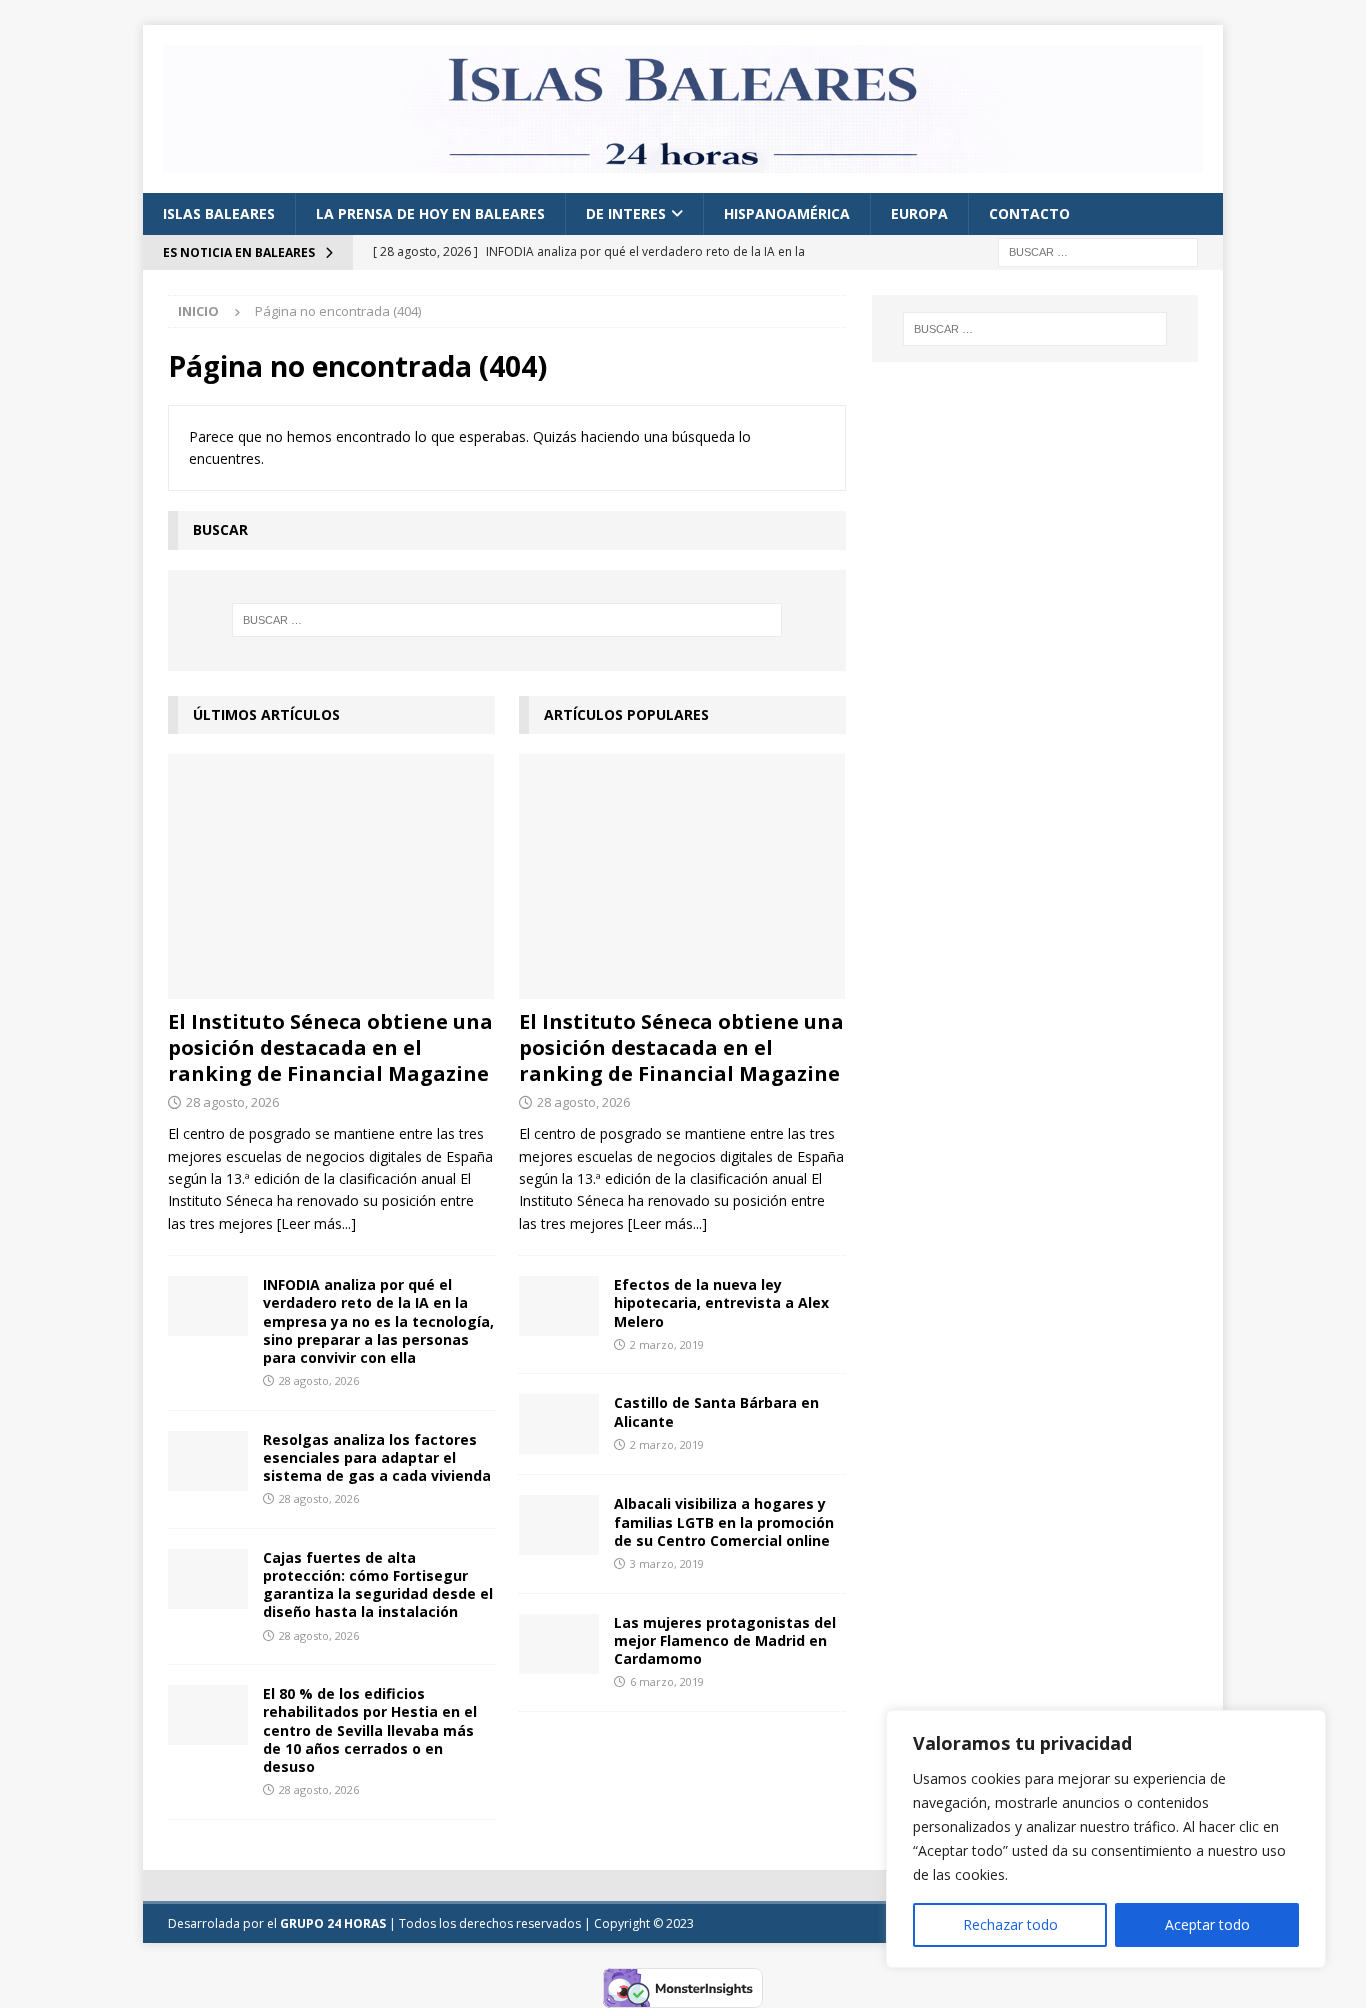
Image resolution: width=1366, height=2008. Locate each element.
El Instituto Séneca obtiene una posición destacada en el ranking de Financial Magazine (330, 1047)
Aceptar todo (1207, 1924)
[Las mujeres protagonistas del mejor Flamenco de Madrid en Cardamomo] (559, 1644)
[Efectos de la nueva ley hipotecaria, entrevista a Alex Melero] (559, 1306)
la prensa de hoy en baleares (430, 213)
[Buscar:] (1098, 251)
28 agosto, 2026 (232, 1102)
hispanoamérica (787, 213)
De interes (626, 213)
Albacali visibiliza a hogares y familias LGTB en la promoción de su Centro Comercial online (724, 1521)
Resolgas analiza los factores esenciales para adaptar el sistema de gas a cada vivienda (377, 1457)
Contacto (1029, 213)
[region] (1106, 1839)
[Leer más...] (316, 1223)
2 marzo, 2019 (667, 1344)
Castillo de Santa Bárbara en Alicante (716, 1411)
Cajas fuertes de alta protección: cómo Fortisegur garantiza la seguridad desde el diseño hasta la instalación (378, 1585)
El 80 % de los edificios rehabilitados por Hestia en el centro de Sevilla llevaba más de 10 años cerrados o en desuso (370, 1730)
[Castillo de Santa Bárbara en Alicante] (559, 1424)
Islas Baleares (219, 213)
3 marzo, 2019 (667, 1563)
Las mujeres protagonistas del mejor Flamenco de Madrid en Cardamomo (725, 1640)
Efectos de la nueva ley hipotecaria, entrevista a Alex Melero (721, 1302)
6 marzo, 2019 (667, 1681)
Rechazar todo (1010, 1924)
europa (919, 213)
